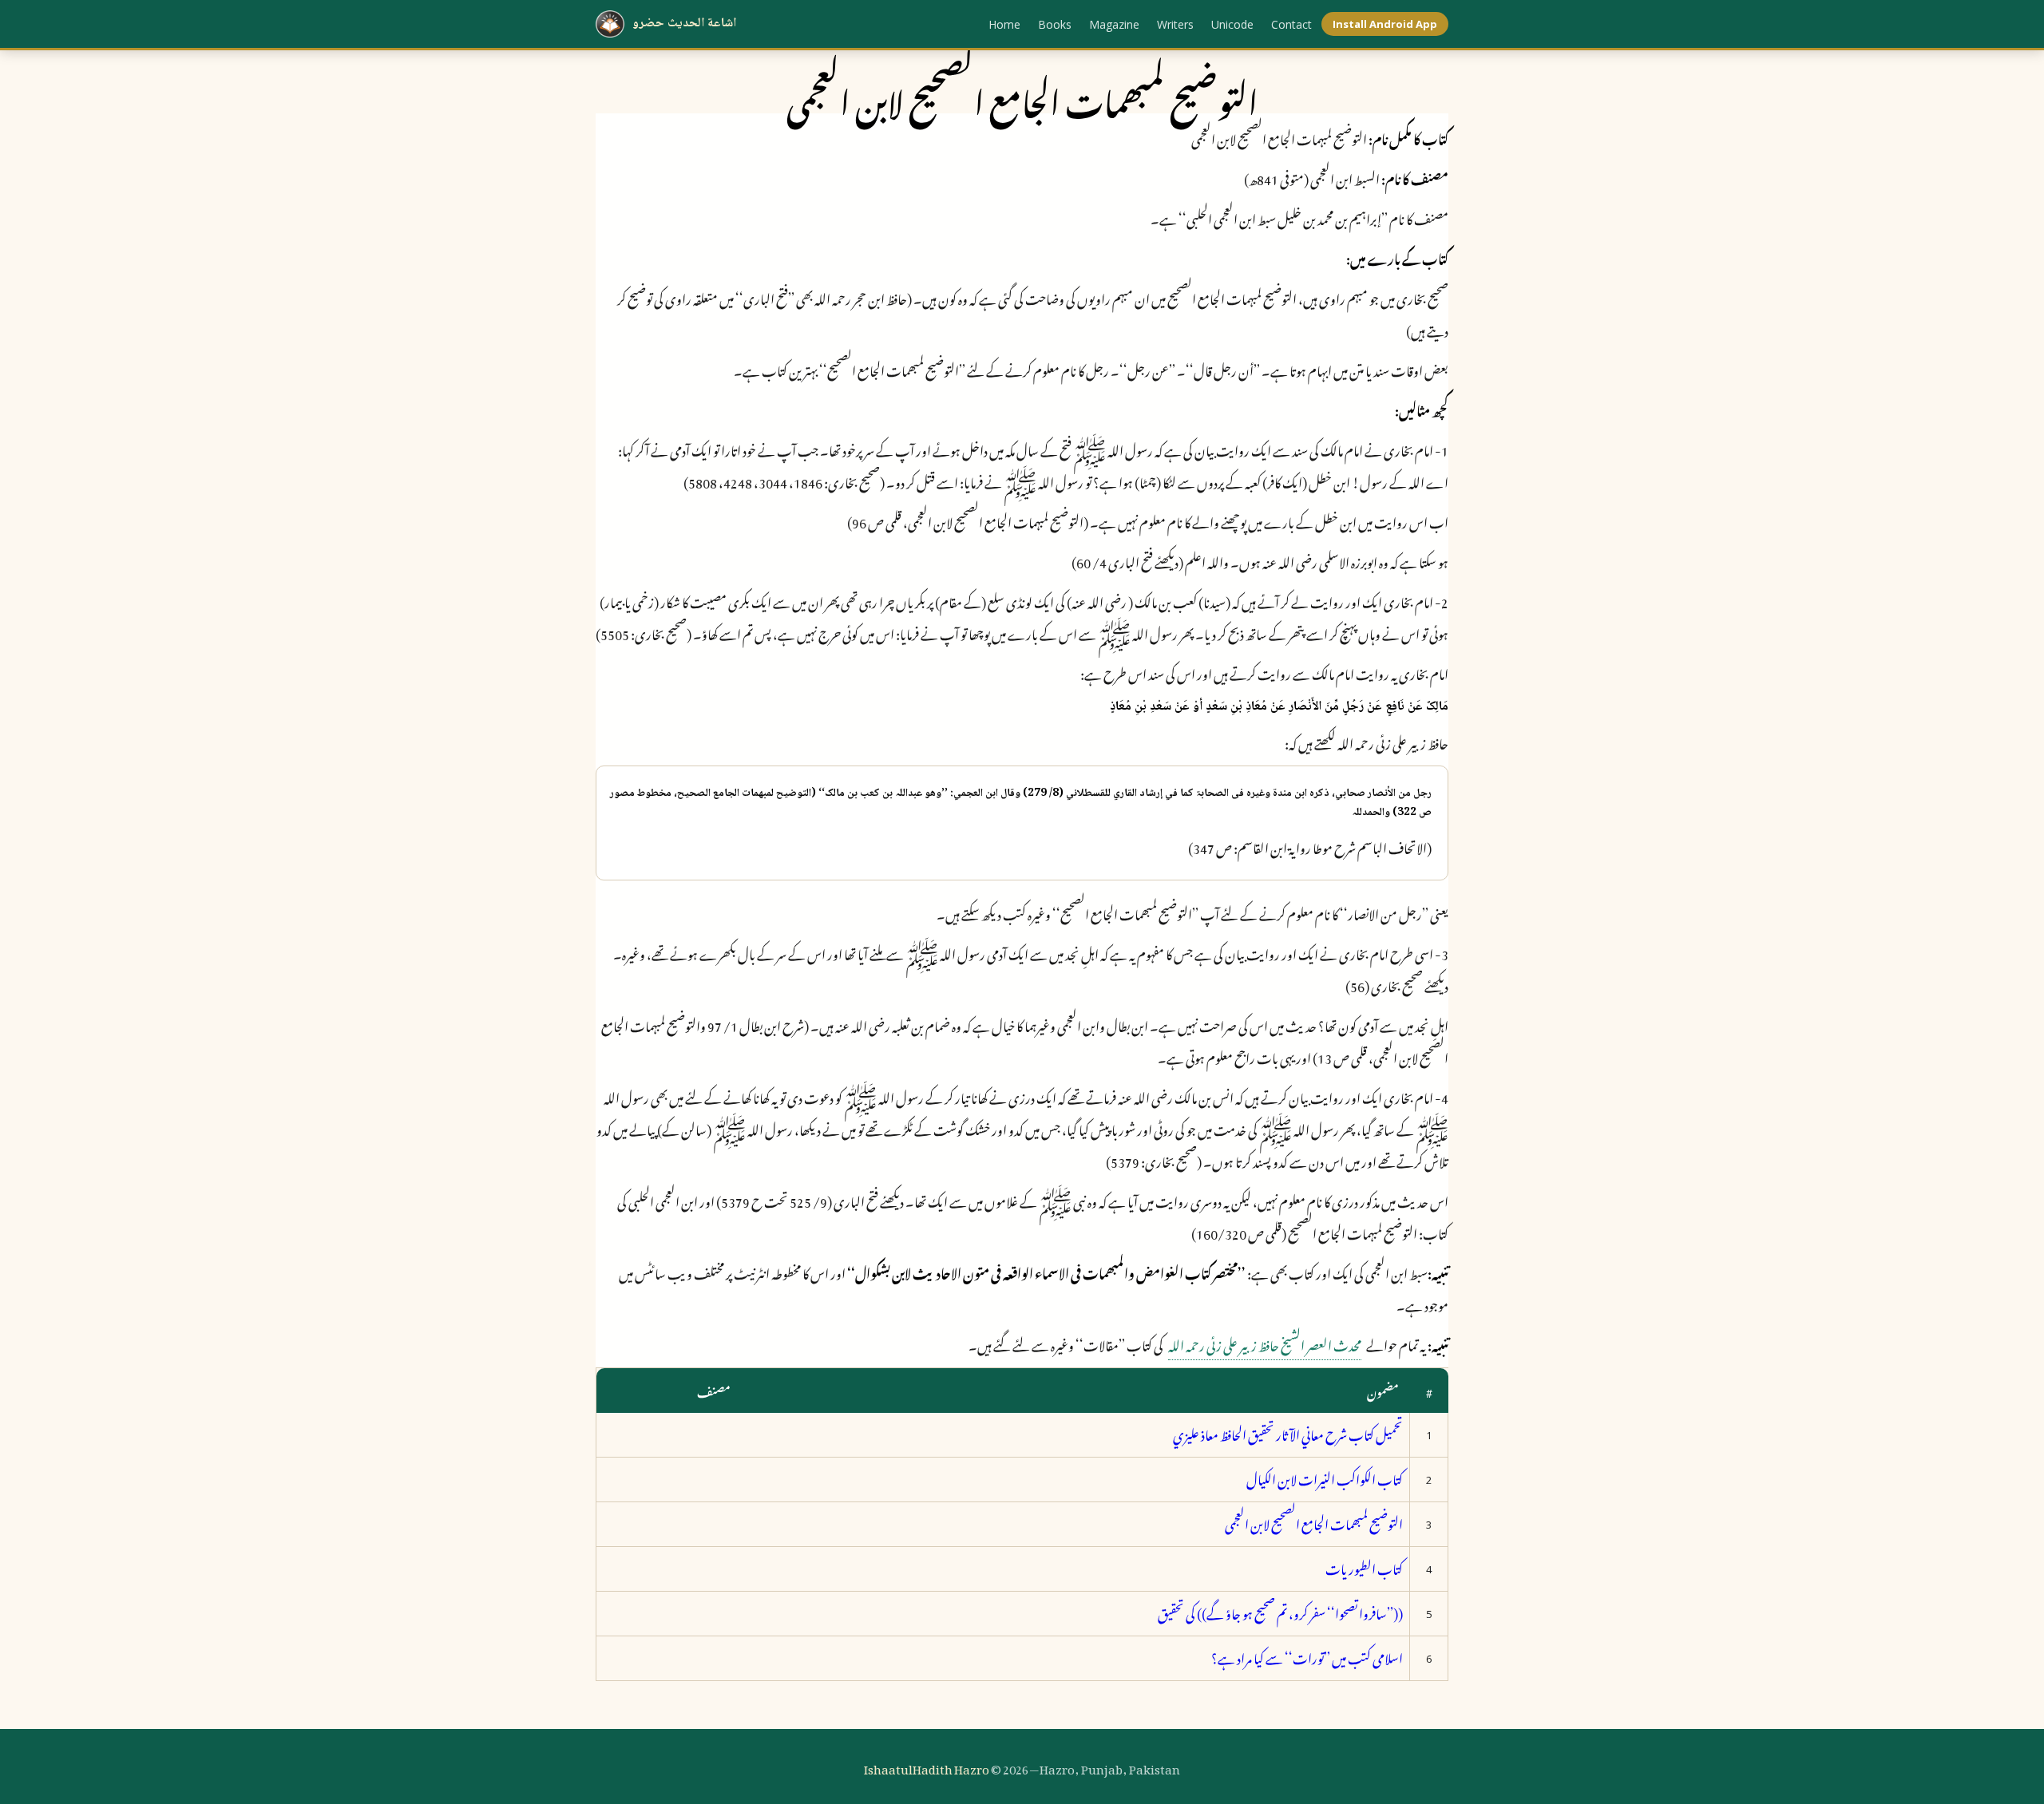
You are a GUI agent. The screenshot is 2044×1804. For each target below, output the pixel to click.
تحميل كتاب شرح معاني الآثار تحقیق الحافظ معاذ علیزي (1288, 1433)
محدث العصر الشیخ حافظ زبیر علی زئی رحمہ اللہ (1265, 1343)
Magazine (1114, 24)
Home (1004, 24)
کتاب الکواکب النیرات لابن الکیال (1325, 1478)
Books (1055, 24)
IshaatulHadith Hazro (927, 1766)
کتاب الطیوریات (1364, 1567)
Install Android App (1385, 24)
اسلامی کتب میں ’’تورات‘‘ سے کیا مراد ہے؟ (1307, 1656)
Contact (1291, 24)
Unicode (1232, 24)
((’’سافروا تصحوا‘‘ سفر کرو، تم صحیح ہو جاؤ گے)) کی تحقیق (1280, 1612)
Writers (1175, 24)
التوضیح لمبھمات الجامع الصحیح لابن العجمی (1314, 1522)
